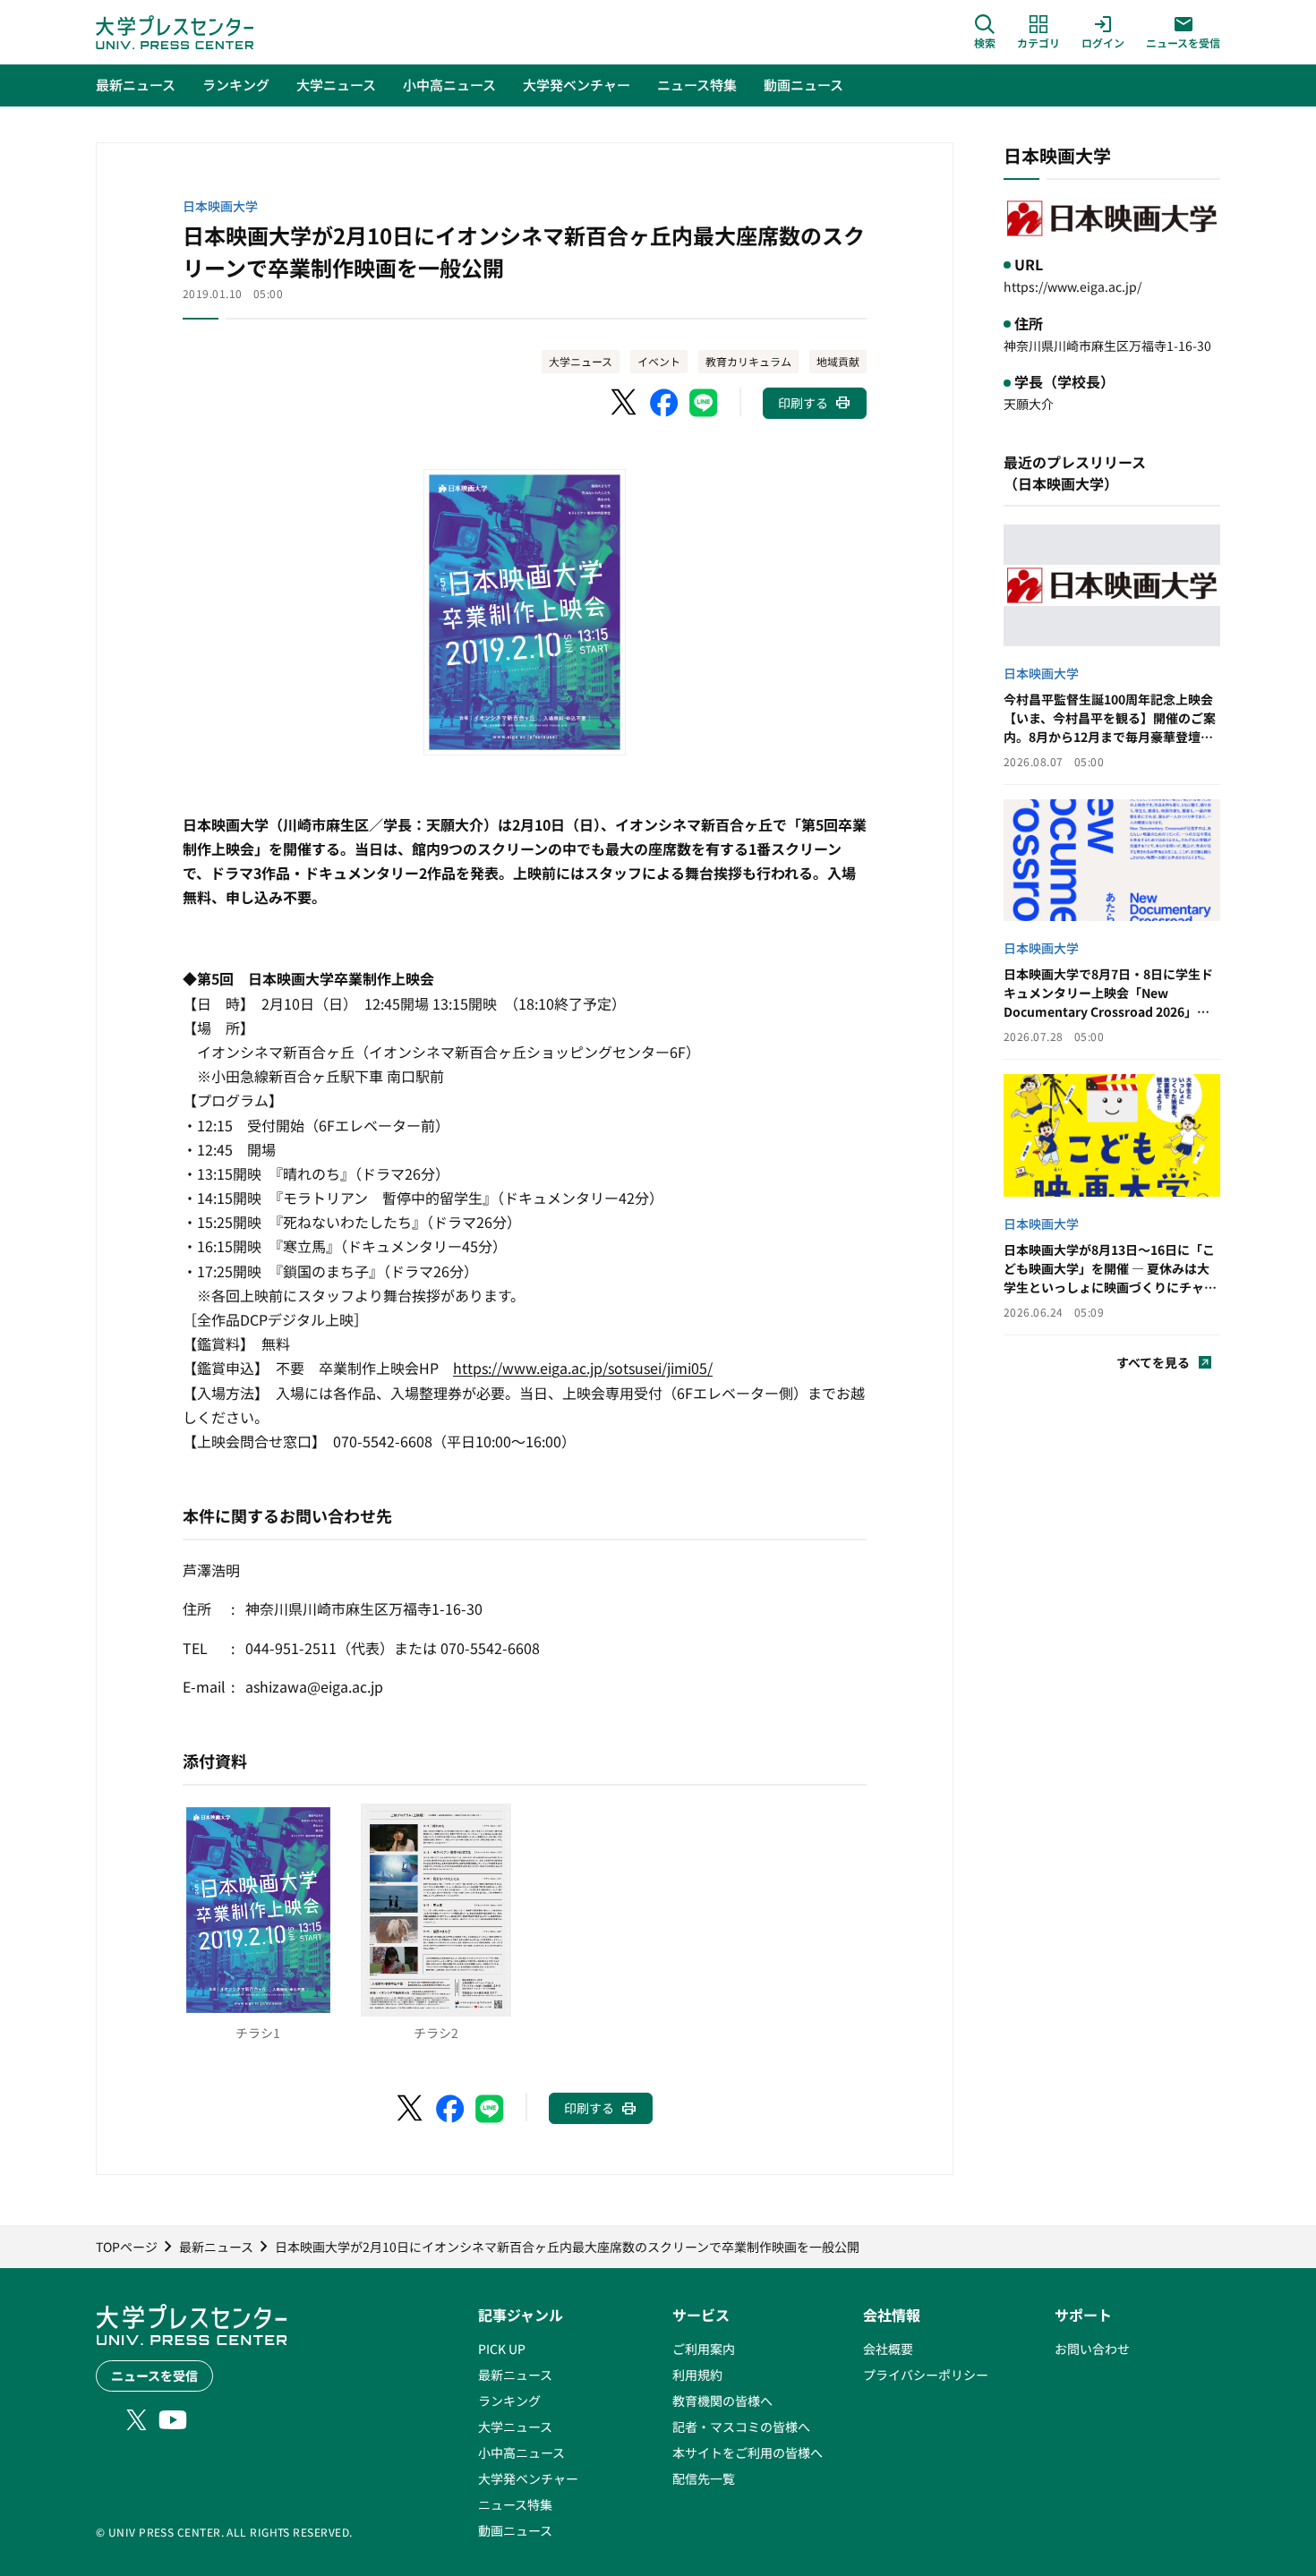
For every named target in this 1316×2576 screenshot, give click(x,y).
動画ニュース (515, 2530)
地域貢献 (838, 361)
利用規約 (697, 2375)
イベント (659, 361)
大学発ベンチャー (528, 2478)
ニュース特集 (515, 2504)
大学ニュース (581, 361)
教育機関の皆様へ (722, 2401)
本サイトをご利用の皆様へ (748, 2452)
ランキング (509, 2401)
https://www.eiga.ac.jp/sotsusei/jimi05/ (583, 1368)
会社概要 (888, 2349)
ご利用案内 (704, 2349)
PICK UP (502, 2349)
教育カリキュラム (748, 361)
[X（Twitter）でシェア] (625, 403)
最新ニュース (515, 2375)
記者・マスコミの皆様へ (741, 2427)
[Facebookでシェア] (664, 403)
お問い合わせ (1092, 2349)
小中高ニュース (521, 2452)
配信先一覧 (704, 2478)
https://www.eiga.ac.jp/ (1072, 286)
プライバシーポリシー (926, 2375)
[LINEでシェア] (704, 403)
